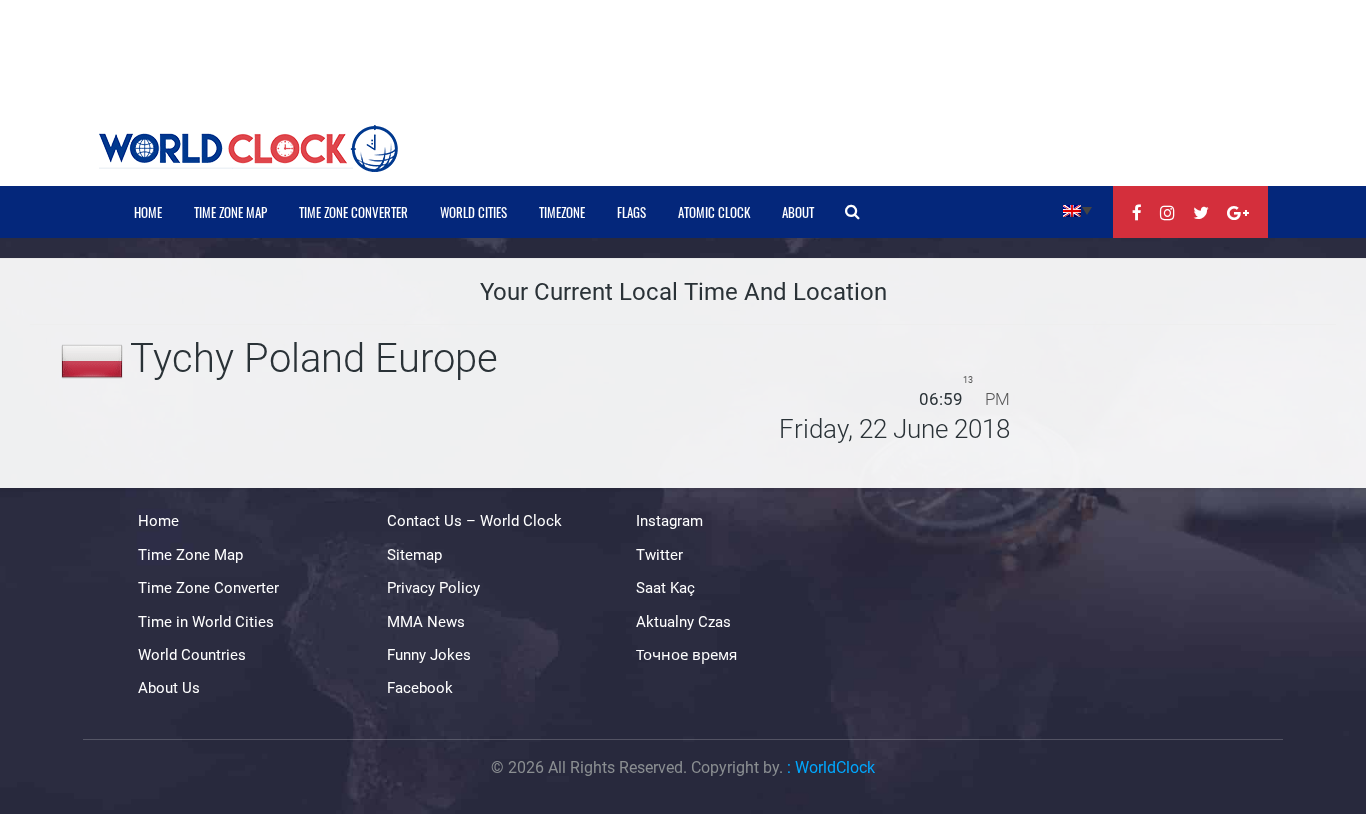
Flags (631, 212)
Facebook (420, 688)
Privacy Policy (433, 588)
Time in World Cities (206, 622)
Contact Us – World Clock (474, 521)
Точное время (686, 655)
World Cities (473, 212)
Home (148, 212)
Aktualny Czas (683, 622)
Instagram (669, 521)
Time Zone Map (230, 212)
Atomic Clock (714, 212)
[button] (1077, 209)
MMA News (426, 622)
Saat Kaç (665, 588)
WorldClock (835, 767)
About (798, 212)
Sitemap (414, 555)
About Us (169, 688)
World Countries (192, 655)
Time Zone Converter (353, 212)
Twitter (659, 555)
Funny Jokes (429, 655)
